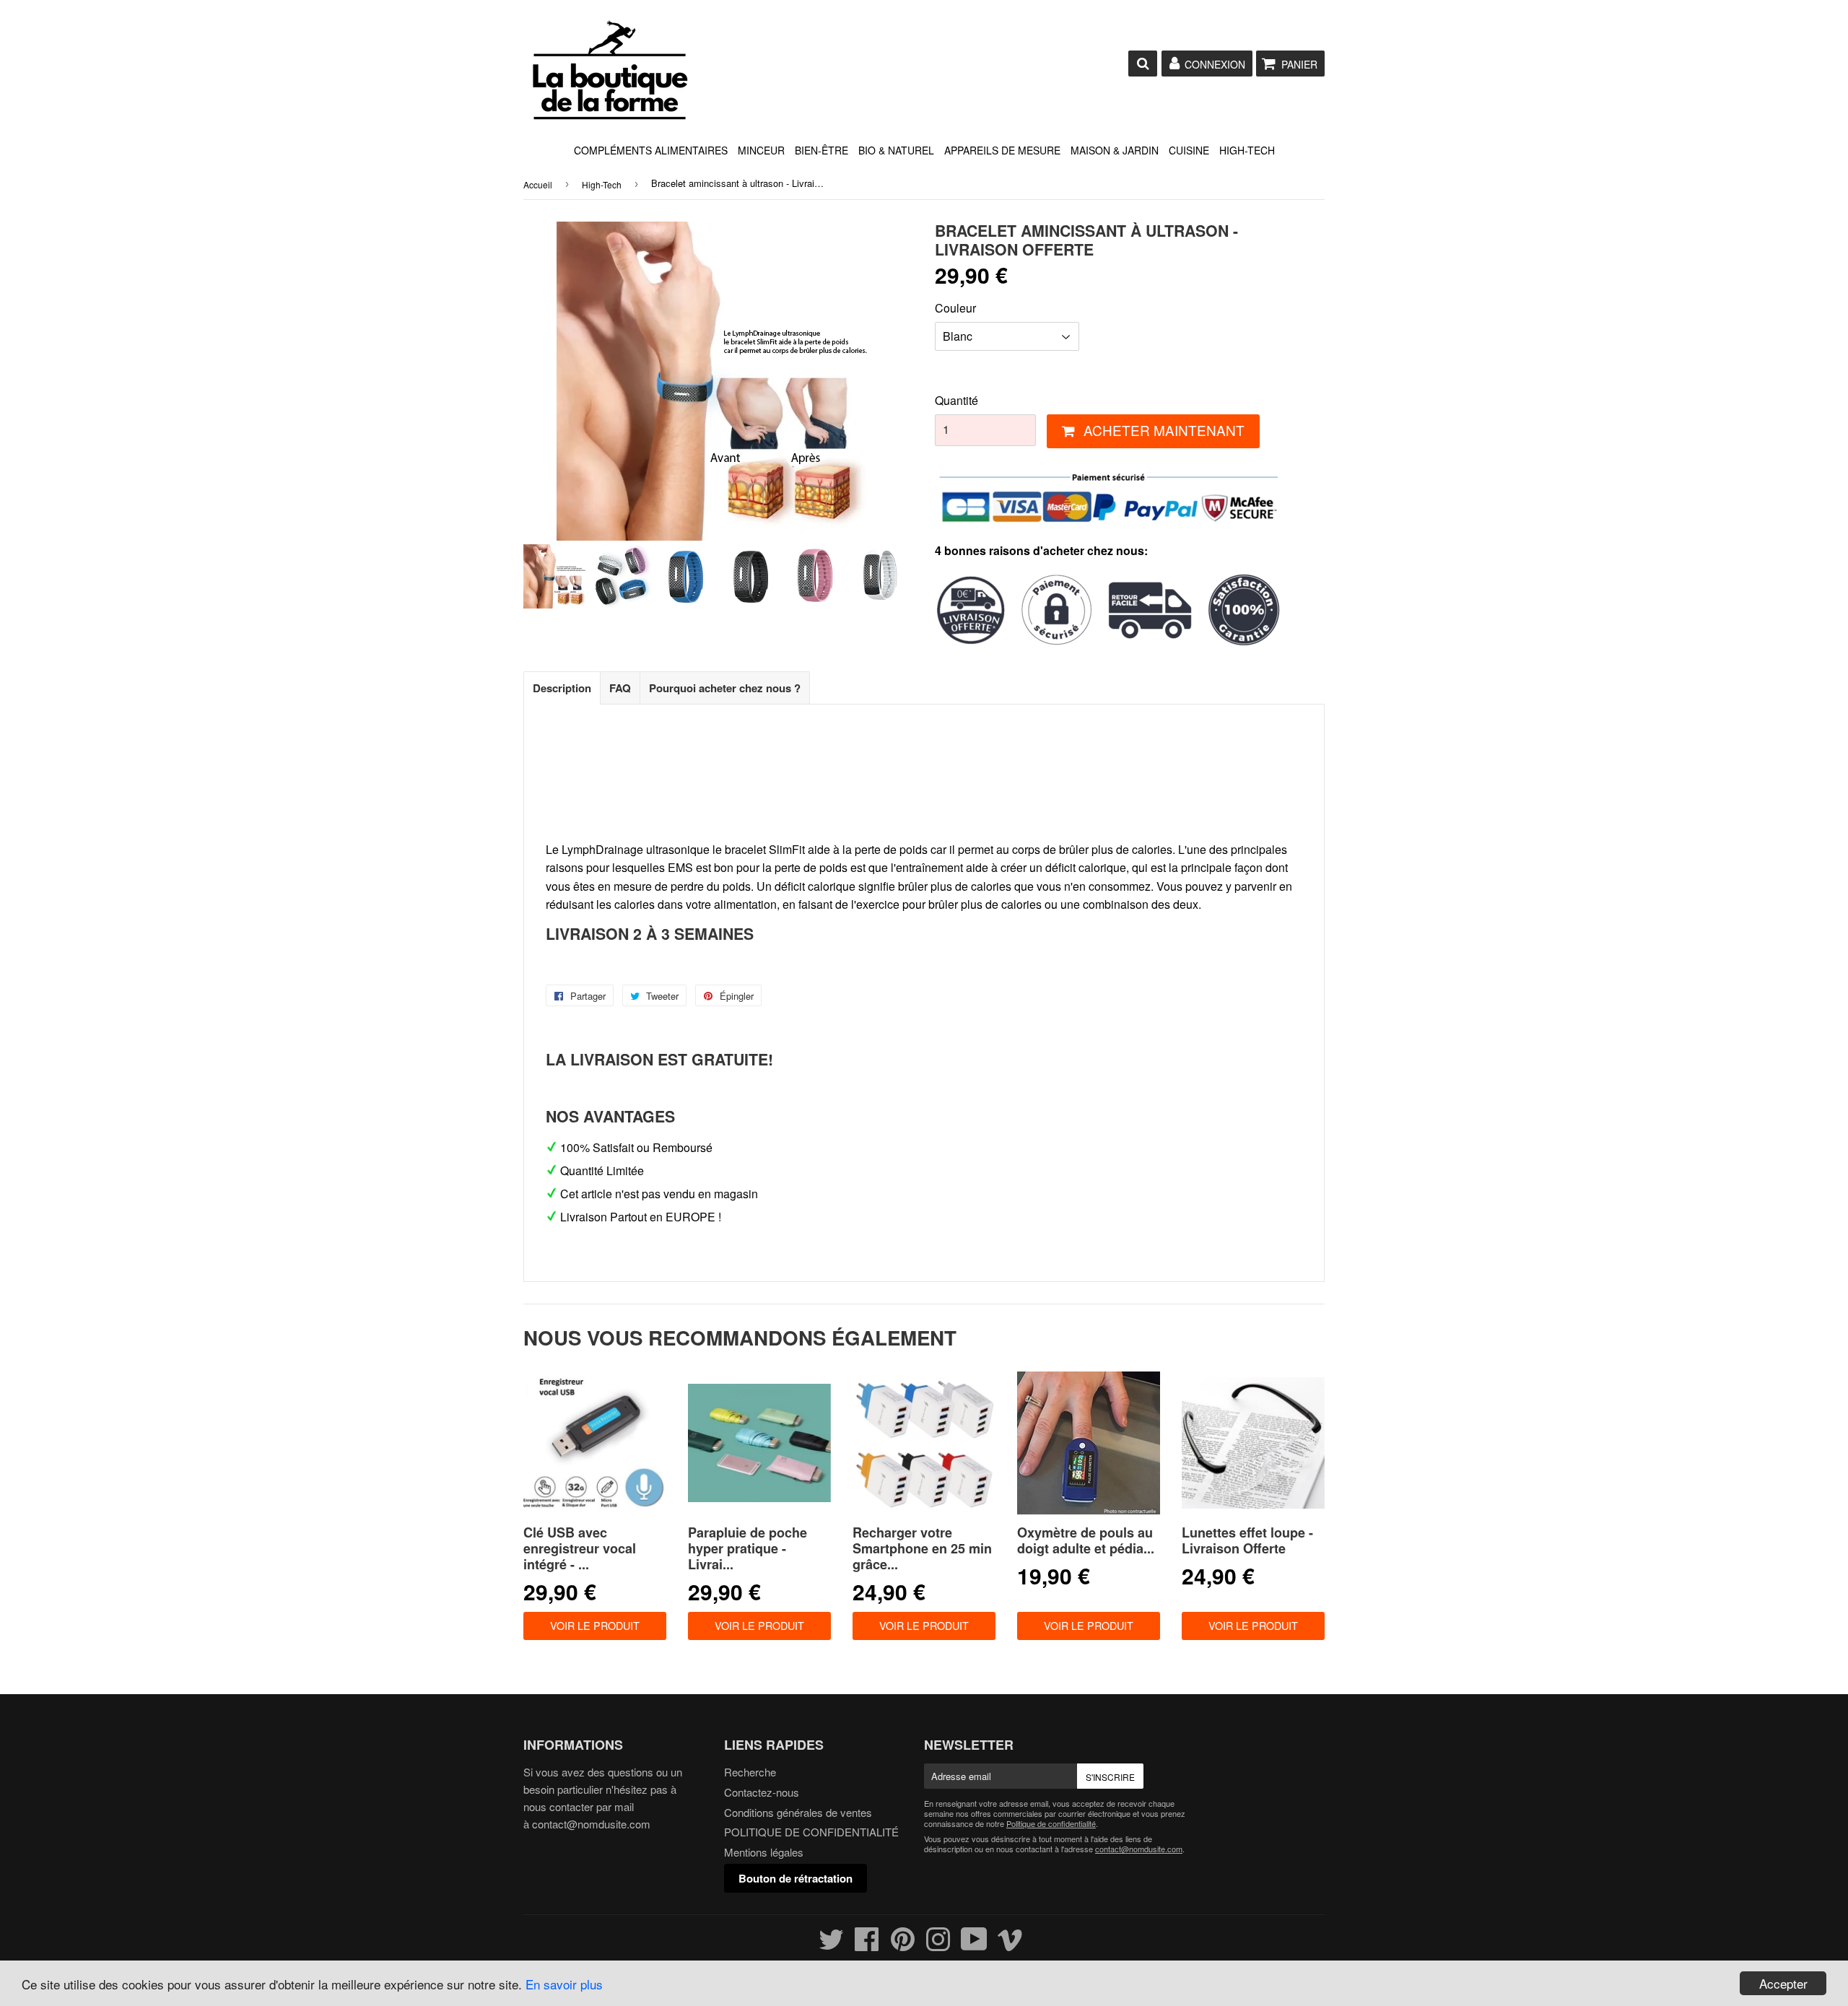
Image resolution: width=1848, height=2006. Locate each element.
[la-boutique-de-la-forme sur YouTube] (974, 1945)
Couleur (955, 308)
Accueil (538, 184)
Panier (1299, 64)
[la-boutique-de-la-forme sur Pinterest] (903, 1945)
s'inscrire (1110, 1777)
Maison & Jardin (1115, 150)
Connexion (1215, 64)
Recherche (750, 1772)
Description (562, 688)
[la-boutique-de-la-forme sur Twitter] (831, 1945)
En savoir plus (564, 1984)
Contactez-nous (762, 1792)
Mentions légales (764, 1852)
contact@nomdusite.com (591, 1824)
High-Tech (1247, 150)
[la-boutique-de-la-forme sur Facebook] (867, 1945)
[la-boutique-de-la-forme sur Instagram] (938, 1945)
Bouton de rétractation (796, 1878)
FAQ (620, 688)
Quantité (956, 400)
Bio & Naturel (896, 150)
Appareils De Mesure (1002, 150)
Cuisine (1189, 150)
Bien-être (821, 150)
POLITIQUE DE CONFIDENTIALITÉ (811, 1832)
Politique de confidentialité (1051, 1823)
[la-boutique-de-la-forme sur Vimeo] (1010, 1945)
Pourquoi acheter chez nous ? (725, 688)
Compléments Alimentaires (651, 150)
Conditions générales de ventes (798, 1812)
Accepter (1783, 1983)
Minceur (761, 150)
